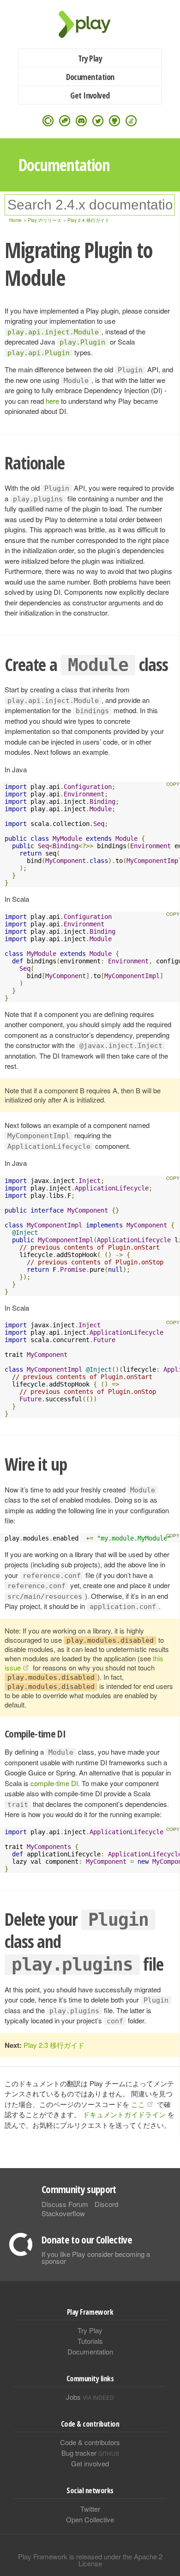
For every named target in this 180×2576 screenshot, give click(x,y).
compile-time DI (54, 1783)
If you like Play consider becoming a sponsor (96, 2257)
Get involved (90, 2463)
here (52, 401)
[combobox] (90, 205)
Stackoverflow (63, 2213)
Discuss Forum (65, 2204)
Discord (106, 2204)
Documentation (90, 77)
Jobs (90, 2397)
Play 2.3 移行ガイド (54, 2045)
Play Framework (90, 24)
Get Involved (90, 95)
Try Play (90, 58)
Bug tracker (90, 2453)
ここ (138, 2104)
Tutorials (90, 2341)
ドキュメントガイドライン (124, 2114)
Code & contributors (90, 2442)
